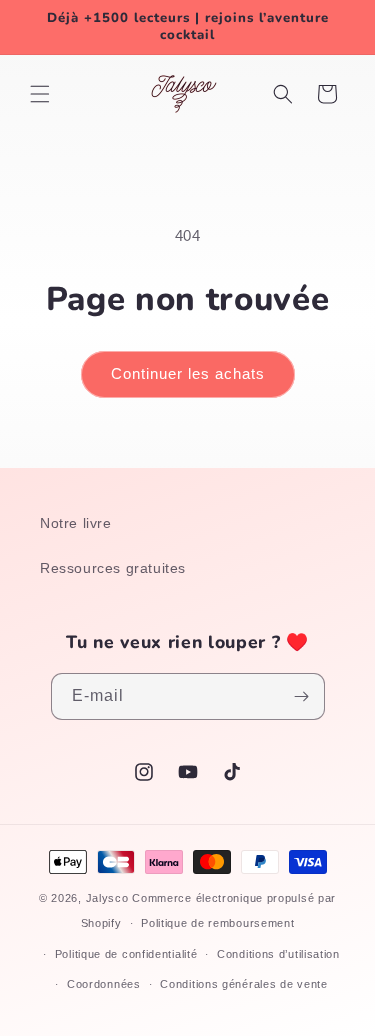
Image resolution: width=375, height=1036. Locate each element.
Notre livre (76, 523)
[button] (40, 94)
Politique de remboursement (217, 923)
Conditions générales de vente (243, 984)
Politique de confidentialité (126, 954)
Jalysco (107, 898)
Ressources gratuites (113, 568)
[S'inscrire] (302, 696)
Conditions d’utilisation (278, 954)
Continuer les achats (188, 373)
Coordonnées (104, 984)
